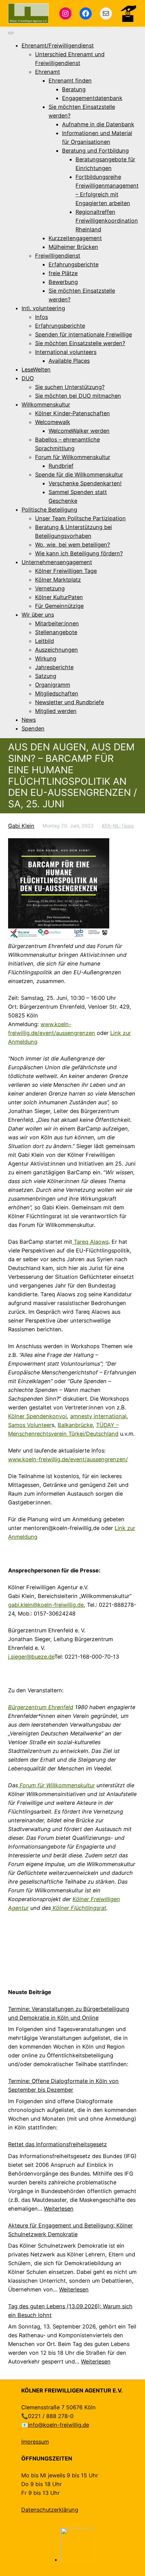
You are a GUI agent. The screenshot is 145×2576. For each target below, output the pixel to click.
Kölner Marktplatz (58, 580)
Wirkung (46, 658)
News (29, 720)
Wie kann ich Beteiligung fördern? (79, 553)
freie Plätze (63, 273)
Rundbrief (61, 466)
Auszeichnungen (56, 650)
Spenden (33, 728)
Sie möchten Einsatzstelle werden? (80, 343)
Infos (41, 317)
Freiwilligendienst (58, 256)
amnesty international (98, 1416)
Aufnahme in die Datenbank (98, 124)
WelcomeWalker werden (79, 431)
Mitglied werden (56, 711)
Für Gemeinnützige (59, 606)
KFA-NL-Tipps (118, 826)
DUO (28, 378)
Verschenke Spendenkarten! (85, 483)
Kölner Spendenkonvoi (37, 1416)
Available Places (69, 361)
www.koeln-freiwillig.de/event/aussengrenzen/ (68, 1459)
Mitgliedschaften (57, 693)
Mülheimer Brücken (73, 247)
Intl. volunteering (43, 308)
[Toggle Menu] (11, 33)
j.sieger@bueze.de (31, 1657)
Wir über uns (38, 615)
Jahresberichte (54, 667)
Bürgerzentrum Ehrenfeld (41, 1707)
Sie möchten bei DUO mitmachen (78, 396)
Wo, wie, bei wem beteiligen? (72, 545)
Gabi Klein (21, 826)
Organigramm (53, 685)
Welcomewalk (53, 422)
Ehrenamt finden (70, 80)
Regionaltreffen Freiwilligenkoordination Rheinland (107, 221)
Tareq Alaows (90, 1242)
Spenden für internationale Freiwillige (83, 334)
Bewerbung (63, 282)
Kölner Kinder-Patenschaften (72, 413)
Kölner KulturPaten (59, 597)
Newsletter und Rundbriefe (69, 702)
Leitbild (45, 641)
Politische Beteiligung (49, 510)
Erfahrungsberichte (74, 264)
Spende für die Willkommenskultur (79, 475)
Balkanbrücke (75, 1425)
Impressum (35, 2442)
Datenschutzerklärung (50, 2510)
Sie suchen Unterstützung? (70, 387)
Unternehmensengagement (57, 562)
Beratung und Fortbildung (95, 151)
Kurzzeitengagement (75, 238)
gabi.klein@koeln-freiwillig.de (46, 1605)
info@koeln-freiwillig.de (59, 2425)
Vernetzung (50, 588)
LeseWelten (36, 369)
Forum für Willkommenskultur (73, 457)
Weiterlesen (59, 2209)
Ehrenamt (48, 72)
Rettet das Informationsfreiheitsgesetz (57, 2144)
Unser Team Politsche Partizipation (80, 518)
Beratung (74, 89)
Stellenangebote (56, 632)
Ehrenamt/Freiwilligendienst (58, 45)
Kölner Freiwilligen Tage (66, 571)
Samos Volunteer (30, 1425)
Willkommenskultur (46, 404)
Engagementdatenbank (92, 98)
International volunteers (66, 352)
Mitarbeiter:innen (57, 623)
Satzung (46, 676)
